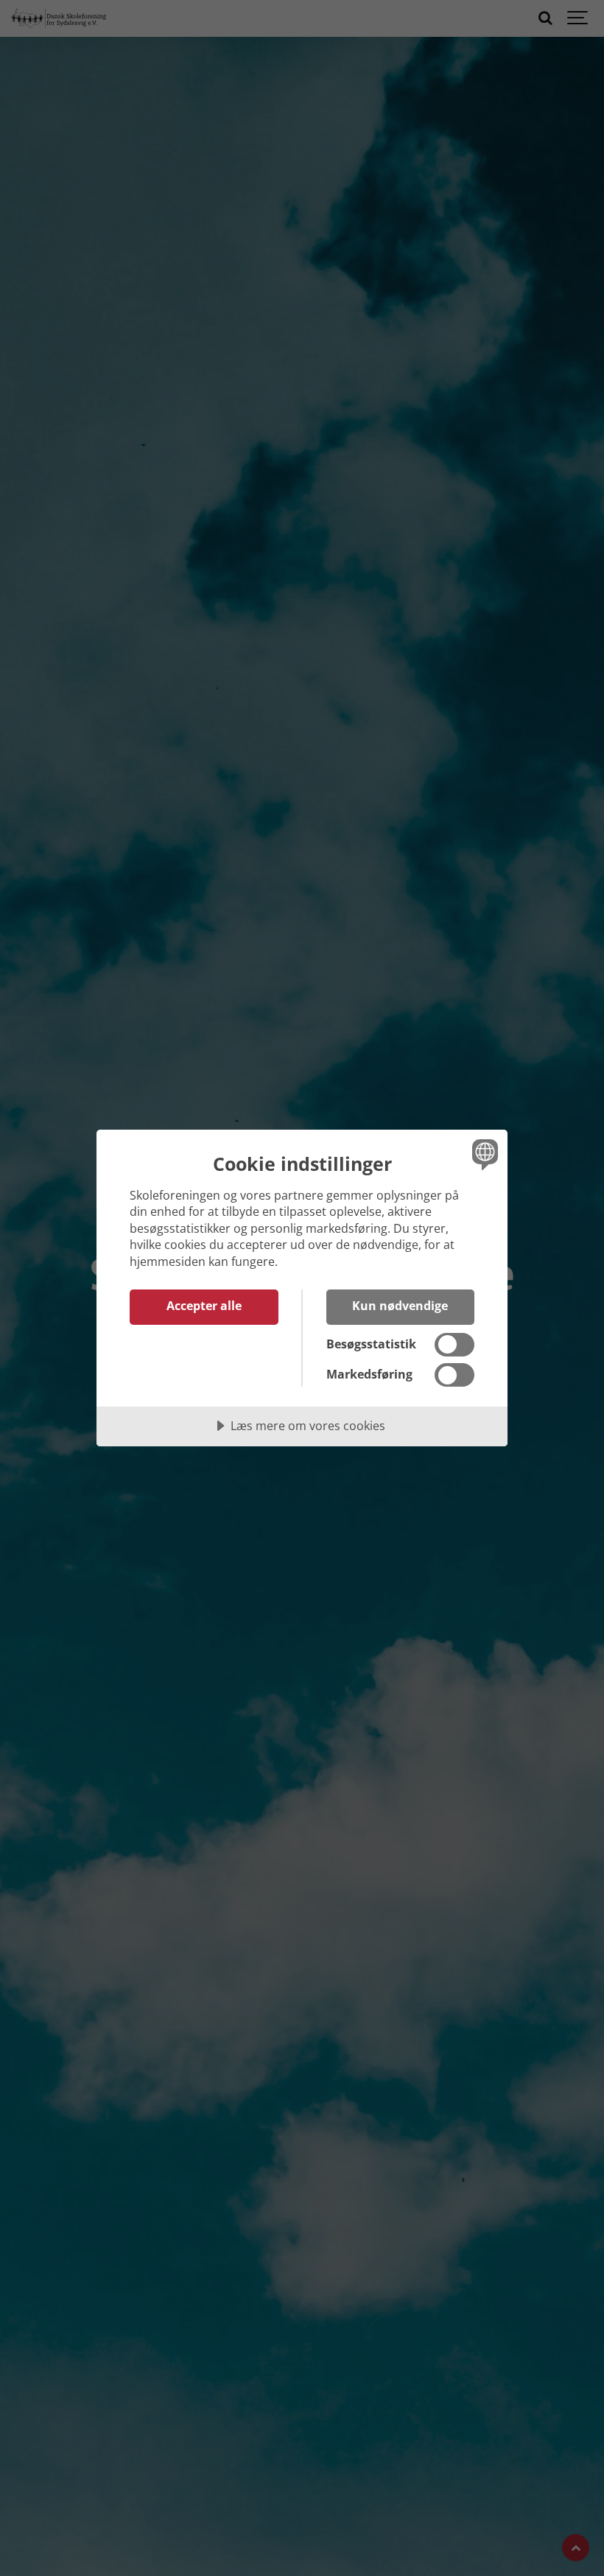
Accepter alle (204, 1306)
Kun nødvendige (400, 1306)
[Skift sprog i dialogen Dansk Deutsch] (483, 1155)
